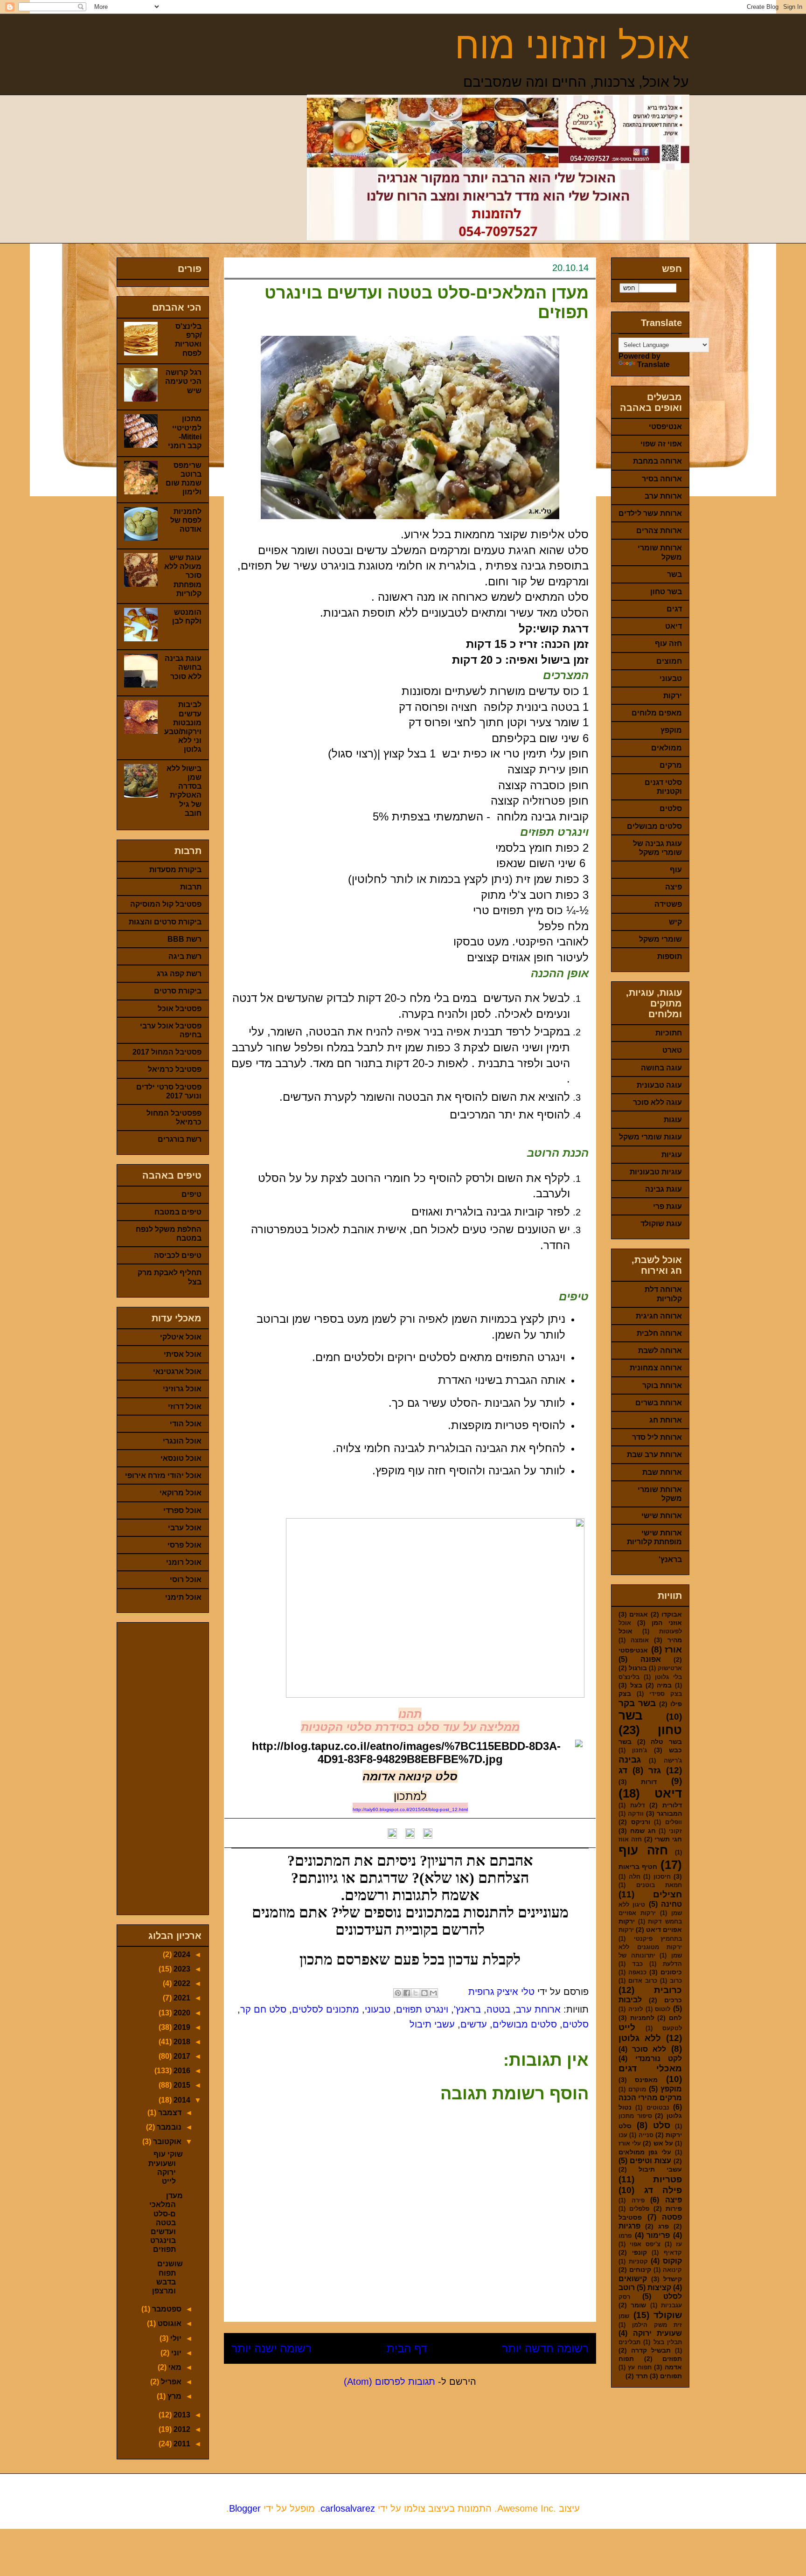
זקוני (675, 1831)
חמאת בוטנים (659, 1885)
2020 (181, 2013)
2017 (181, 2056)
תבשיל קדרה (651, 2350)
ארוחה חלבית (659, 1333)
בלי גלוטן (668, 1677)
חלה (635, 1877)
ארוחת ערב (538, 2009)
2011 (181, 2444)
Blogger (245, 2508)
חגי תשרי (668, 1839)
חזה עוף (668, 643)
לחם (675, 2018)
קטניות (638, 2261)
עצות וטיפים (650, 2161)
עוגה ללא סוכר (657, 1102)
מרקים (671, 765)
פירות (674, 2208)
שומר (638, 2305)
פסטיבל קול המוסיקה (166, 904)
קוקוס (672, 2261)
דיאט (674, 626)
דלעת (638, 1805)
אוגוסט (169, 2323)
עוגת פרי (667, 1206)
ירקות (673, 696)
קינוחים (640, 2270)
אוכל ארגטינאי (177, 1371)
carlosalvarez (348, 2508)
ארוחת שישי (662, 1516)
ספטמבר (166, 2309)
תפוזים (672, 2359)
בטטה (498, 2009)
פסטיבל (630, 2217)
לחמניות (642, 2018)
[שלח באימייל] (433, 1993)
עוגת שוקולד (661, 1224)
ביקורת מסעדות (175, 870)
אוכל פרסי (184, 1545)
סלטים (576, 2024)
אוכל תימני (183, 1597)
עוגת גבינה (664, 1189)
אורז (673, 1649)
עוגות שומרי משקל (650, 1137)
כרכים (673, 2000)
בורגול (638, 1668)
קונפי (639, 2252)
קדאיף (673, 2253)
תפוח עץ (639, 2367)
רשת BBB (184, 939)
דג (623, 1770)
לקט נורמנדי (659, 2059)
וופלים (674, 1822)
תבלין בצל (668, 2342)
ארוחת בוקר (662, 1385)
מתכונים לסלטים (326, 2009)
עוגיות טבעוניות (656, 1172)
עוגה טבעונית (659, 1085)
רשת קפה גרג (179, 974)
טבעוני (378, 2009)
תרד (642, 2376)
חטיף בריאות (638, 1867)
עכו (623, 2135)
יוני (175, 2353)
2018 (181, 2042)
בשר (674, 574)
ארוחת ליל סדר (657, 1437)
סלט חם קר (263, 2009)
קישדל (673, 2279)
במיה (664, 1685)
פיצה (674, 887)
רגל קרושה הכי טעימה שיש (183, 381)
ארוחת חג (666, 1420)
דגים (674, 609)
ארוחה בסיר (662, 479)
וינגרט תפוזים (422, 2009)
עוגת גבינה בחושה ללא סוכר (183, 667)
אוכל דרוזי (185, 1406)
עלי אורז (630, 2143)
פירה (638, 2200)
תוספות (670, 956)
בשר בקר (637, 1703)
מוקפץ (671, 730)
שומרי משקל (660, 939)
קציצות (659, 2288)
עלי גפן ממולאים (645, 2152)
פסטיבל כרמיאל (175, 1069)
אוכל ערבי (185, 1528)
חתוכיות (669, 1033)
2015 (181, 2085)
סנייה (646, 2135)
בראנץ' (467, 2009)
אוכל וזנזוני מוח (572, 45)
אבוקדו (672, 1614)
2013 (181, 2415)
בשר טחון (666, 592)
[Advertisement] (174, 1766)
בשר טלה (666, 1742)
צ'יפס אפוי (645, 2244)
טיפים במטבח (178, 1212)
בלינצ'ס (629, 1677)
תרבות (191, 887)
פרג (664, 2226)
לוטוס (663, 2009)
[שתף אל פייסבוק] (407, 1993)
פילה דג (663, 2190)
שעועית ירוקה (658, 2333)
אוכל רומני (184, 1562)
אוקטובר (166, 2142)
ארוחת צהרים (659, 531)
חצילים (667, 1894)
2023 (181, 1969)
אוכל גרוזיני (182, 1389)
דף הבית (407, 2348)
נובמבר (168, 2127)
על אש (663, 2143)
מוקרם (637, 2089)
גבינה (630, 1760)
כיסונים (671, 1972)
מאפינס (646, 2080)
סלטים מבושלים (525, 2024)
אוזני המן (667, 1623)
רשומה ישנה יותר (271, 2348)
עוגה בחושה (661, 1068)
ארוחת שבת (662, 1472)
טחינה (671, 1904)
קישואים (633, 2279)
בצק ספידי (666, 1694)
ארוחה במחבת (657, 461)
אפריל (170, 2382)
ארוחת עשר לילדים (650, 513)
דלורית (672, 1805)
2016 (181, 2071)
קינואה (672, 2270)
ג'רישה (673, 1760)
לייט (627, 2027)
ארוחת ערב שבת (654, 1455)
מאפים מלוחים (657, 713)
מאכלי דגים (650, 2068)
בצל (636, 1685)
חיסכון (662, 1877)
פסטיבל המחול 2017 (167, 1052)
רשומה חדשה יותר (545, 2348)
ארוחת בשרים (659, 1403)
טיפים (191, 1194)
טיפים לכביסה (178, 1255)
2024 (181, 1955)
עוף (676, 870)
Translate (653, 365)
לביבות (630, 2000)
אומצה (640, 1640)
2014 (181, 2100)
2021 (181, 1998)
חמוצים (669, 661)
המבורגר (669, 1813)
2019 (181, 2027)
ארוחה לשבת (660, 1350)
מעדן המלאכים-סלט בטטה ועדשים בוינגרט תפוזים (166, 2222)
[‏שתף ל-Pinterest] (398, 1993)
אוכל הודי (186, 1424)
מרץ (174, 2396)
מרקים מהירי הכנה (650, 2098)
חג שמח (643, 1831)
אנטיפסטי (665, 427)
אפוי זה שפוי (661, 444)
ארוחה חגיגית (659, 1316)
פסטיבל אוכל (180, 1009)
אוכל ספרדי (182, 1510)
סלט (662, 2125)
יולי (175, 2338)
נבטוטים (658, 2107)
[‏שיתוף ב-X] (416, 1993)
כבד (637, 1964)
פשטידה (668, 904)
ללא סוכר (649, 2049)
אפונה (651, 1659)
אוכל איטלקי (181, 1337)
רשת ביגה (185, 956)
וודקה (636, 1814)
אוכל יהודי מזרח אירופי (163, 1475)
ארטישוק (670, 1668)
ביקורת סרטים (178, 991)
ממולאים (667, 748)
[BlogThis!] (424, 1993)
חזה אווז (630, 1839)
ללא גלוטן (640, 2038)
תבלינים (629, 2342)
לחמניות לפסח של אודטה (186, 520)
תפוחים (671, 2376)
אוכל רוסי (186, 1580)
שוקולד (668, 2315)
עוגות (673, 1120)
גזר (655, 1770)
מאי (174, 2367)
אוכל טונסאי (181, 1458)
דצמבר (169, 2113)
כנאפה (637, 1972)
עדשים (474, 2024)
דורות (649, 1782)
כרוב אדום (643, 1981)
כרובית (668, 1990)
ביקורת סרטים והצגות (165, 922)
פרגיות (629, 2226)
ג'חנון (639, 1750)
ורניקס (641, 1822)
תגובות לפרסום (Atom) (389, 2382)
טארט (672, 1050)
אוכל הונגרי (182, 1441)
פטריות (667, 2179)
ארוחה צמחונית (656, 1368)
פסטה (672, 2217)
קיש (675, 922)
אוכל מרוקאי (181, 1493)
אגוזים (639, 1614)
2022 (181, 1983)
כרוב (676, 1981)
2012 (181, 2429)
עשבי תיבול (432, 2024)
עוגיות (672, 1155)
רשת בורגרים (180, 1139)
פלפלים (639, 2209)
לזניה (636, 2009)
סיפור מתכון (635, 2116)
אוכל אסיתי (183, 1354)
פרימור (658, 2235)
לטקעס (672, 2028)
